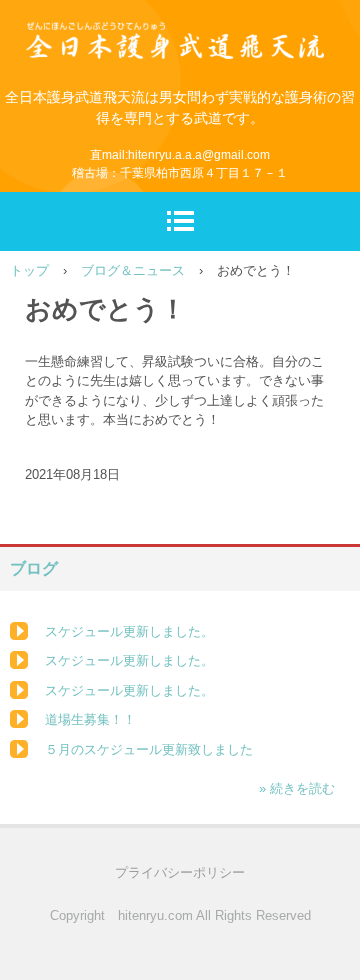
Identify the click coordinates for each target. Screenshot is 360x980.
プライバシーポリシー (180, 872)
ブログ (34, 568)
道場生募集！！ (90, 719)
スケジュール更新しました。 (129, 631)
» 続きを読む (297, 788)
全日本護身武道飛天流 (180, 26)
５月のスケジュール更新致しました (149, 749)
